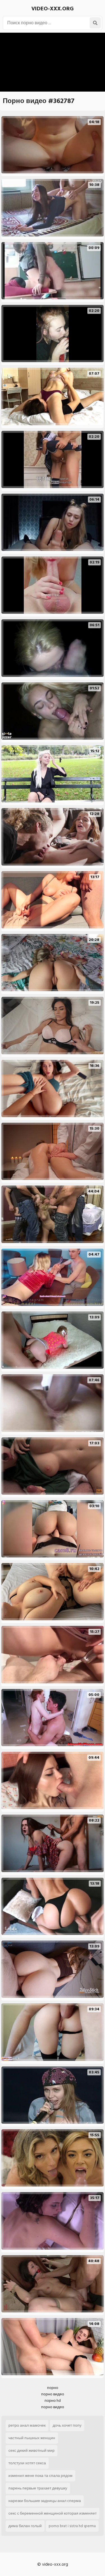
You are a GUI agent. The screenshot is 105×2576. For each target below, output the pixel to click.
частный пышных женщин (32, 2438)
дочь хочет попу (67, 2425)
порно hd (53, 2401)
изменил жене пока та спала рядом (40, 2476)
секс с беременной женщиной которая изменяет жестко (53, 2515)
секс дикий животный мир (32, 2450)
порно (53, 2388)
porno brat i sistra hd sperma (72, 2526)
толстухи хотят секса (27, 2463)
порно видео (53, 2394)
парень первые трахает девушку (38, 2488)
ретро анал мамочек (27, 2425)
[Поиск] (95, 23)
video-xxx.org (53, 9)
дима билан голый (25, 2526)
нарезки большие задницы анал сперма (45, 2501)
